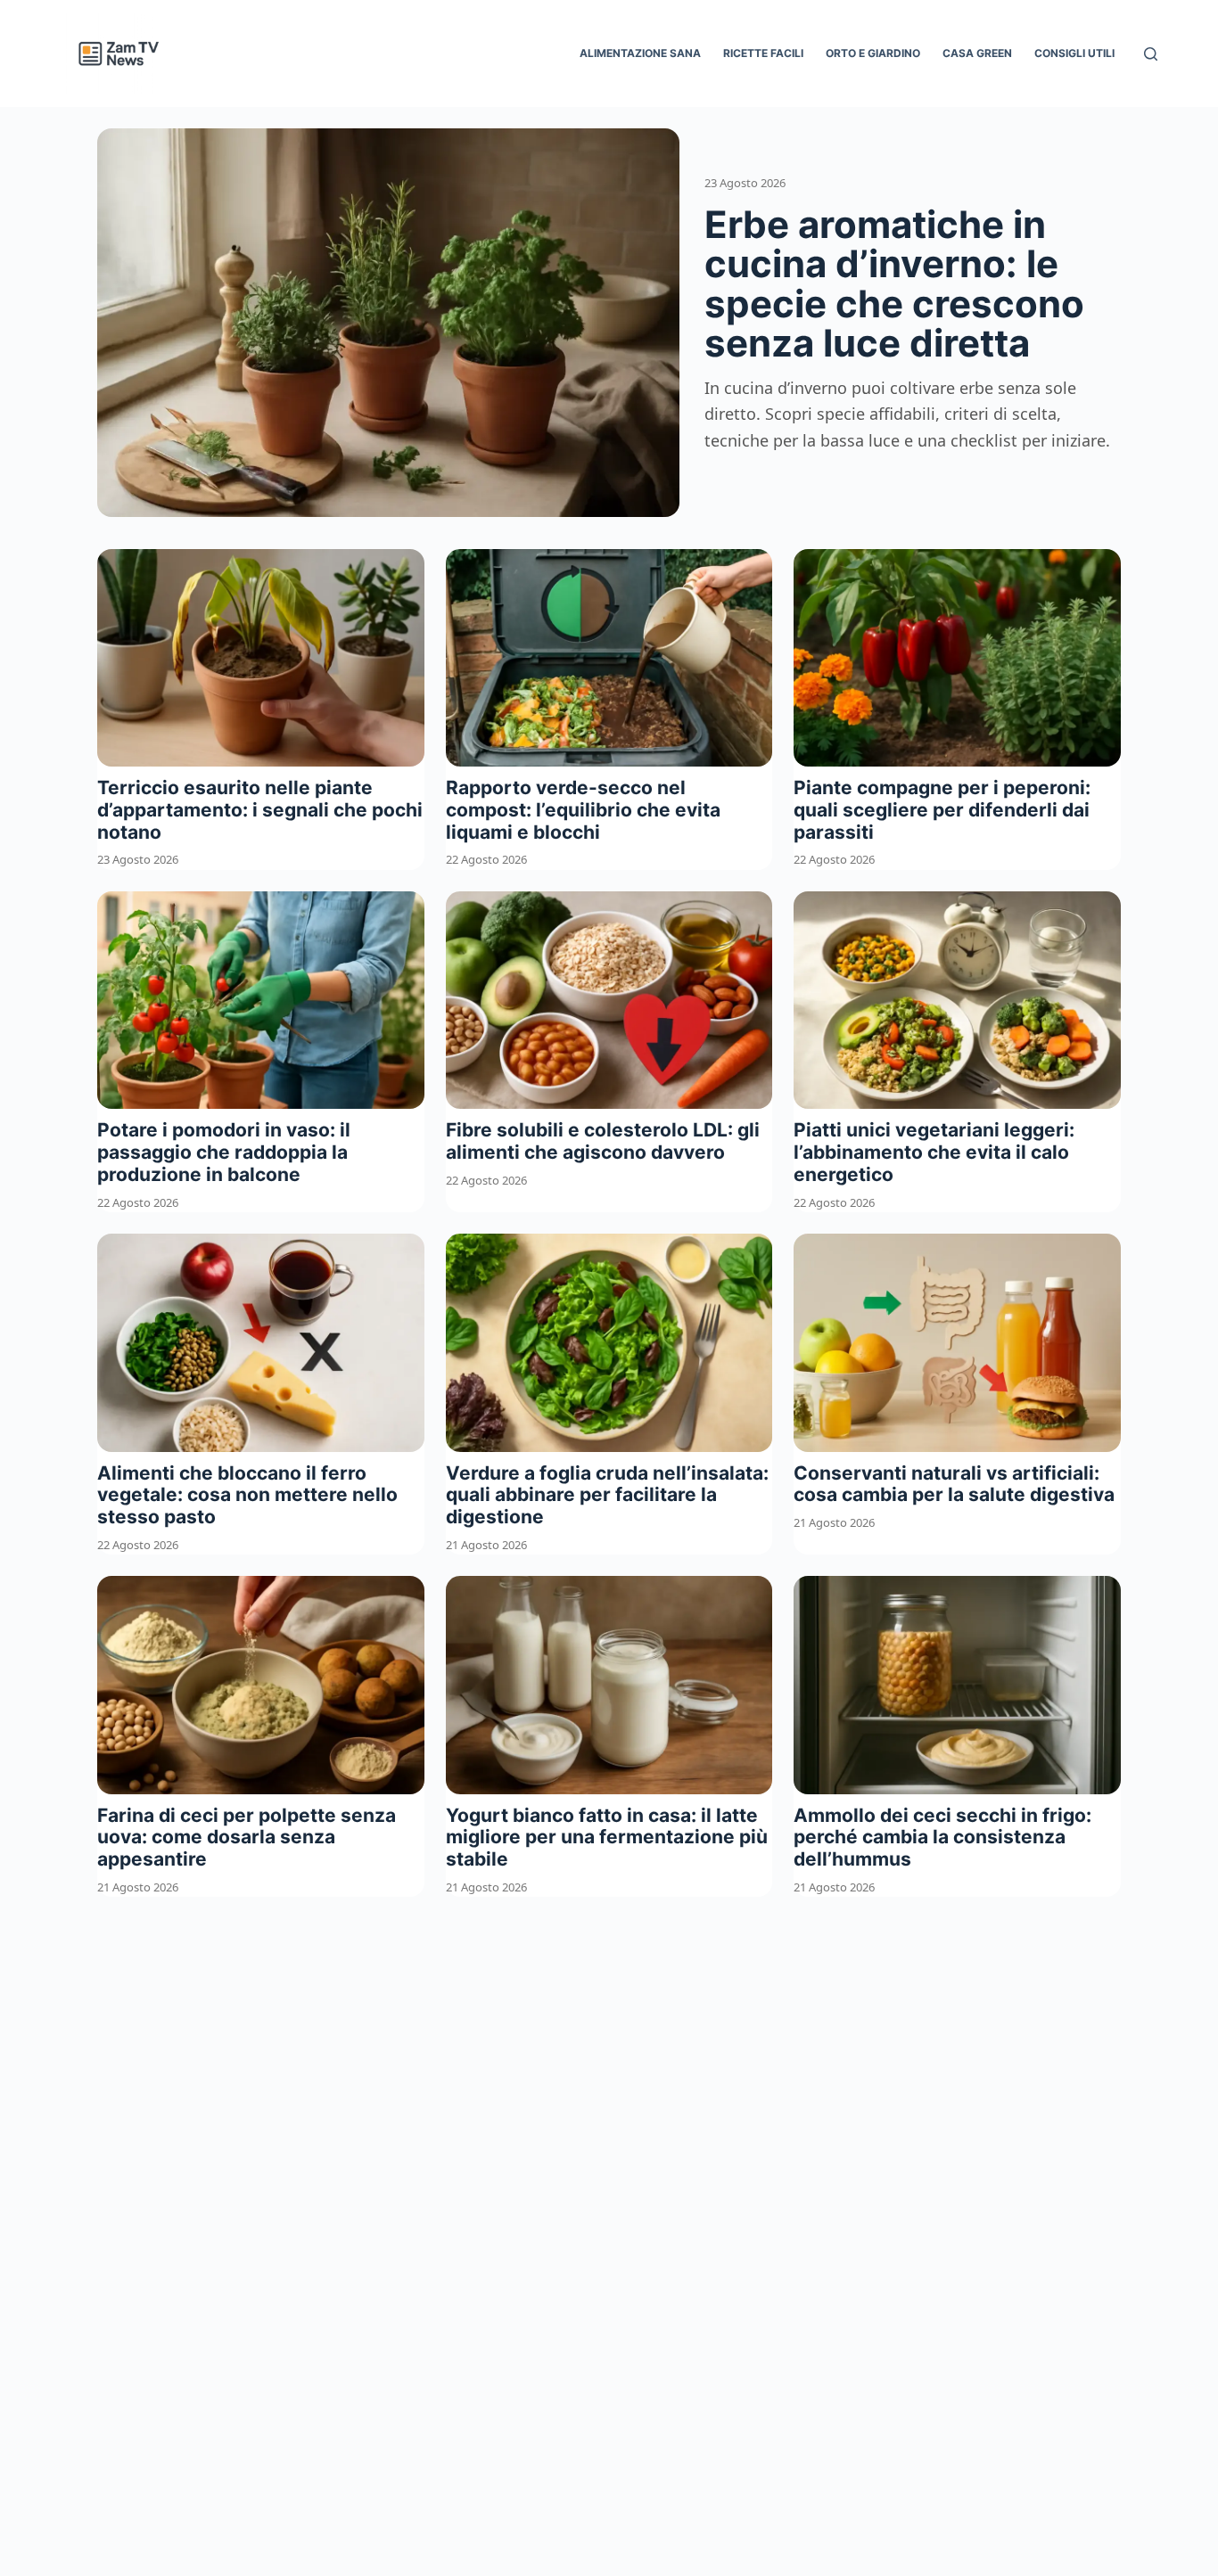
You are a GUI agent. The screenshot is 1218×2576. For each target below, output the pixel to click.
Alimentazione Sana (640, 53)
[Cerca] (1151, 54)
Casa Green (977, 53)
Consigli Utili (1074, 53)
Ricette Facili (763, 53)
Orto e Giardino (873, 53)
